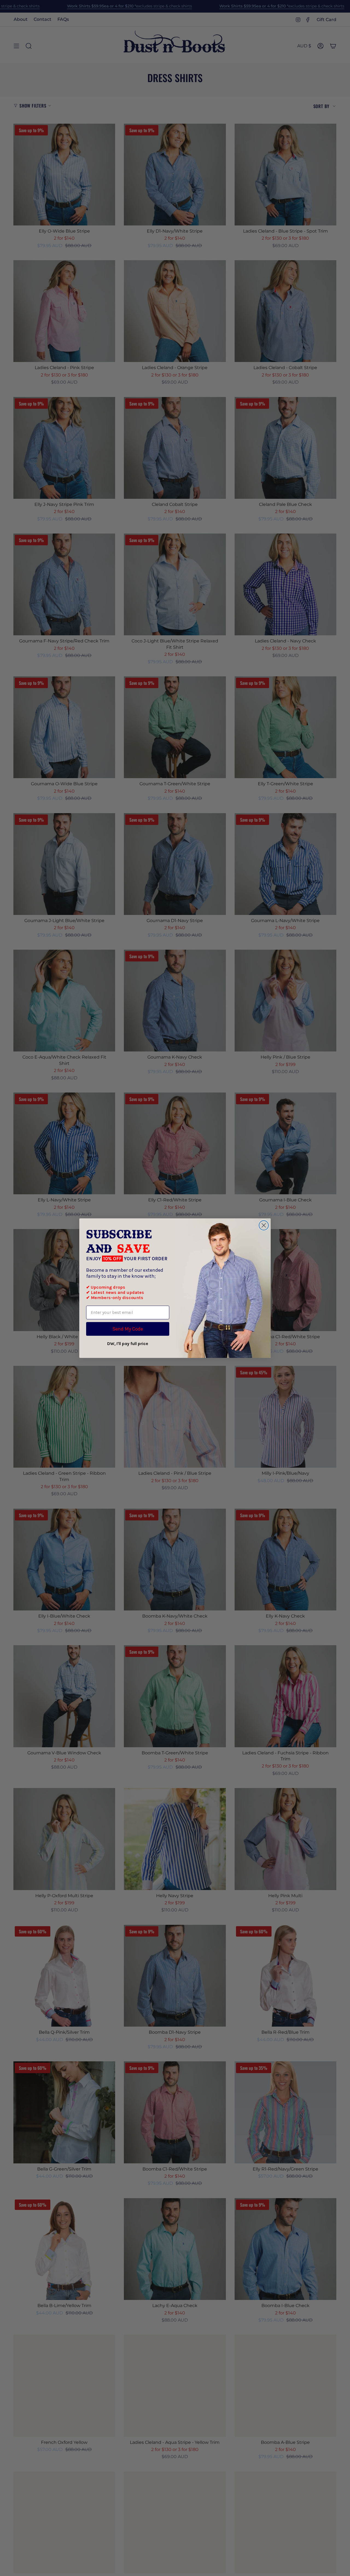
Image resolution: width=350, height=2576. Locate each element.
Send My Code (128, 1329)
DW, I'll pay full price (128, 1344)
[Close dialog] (264, 1225)
